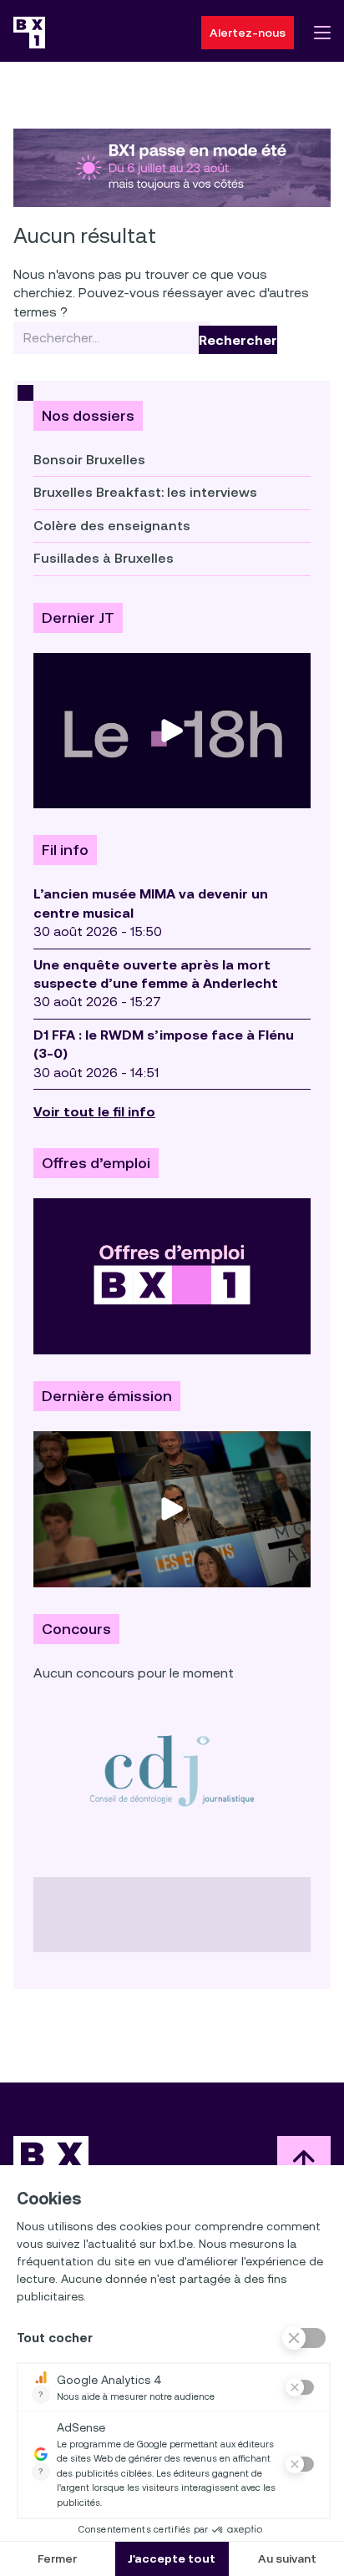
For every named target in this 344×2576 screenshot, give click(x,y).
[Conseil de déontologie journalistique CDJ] (172, 1770)
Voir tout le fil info (94, 1112)
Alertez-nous (248, 33)
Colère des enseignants (112, 526)
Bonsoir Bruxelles (89, 460)
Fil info (65, 850)
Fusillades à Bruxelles (104, 558)
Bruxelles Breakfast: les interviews (145, 492)
